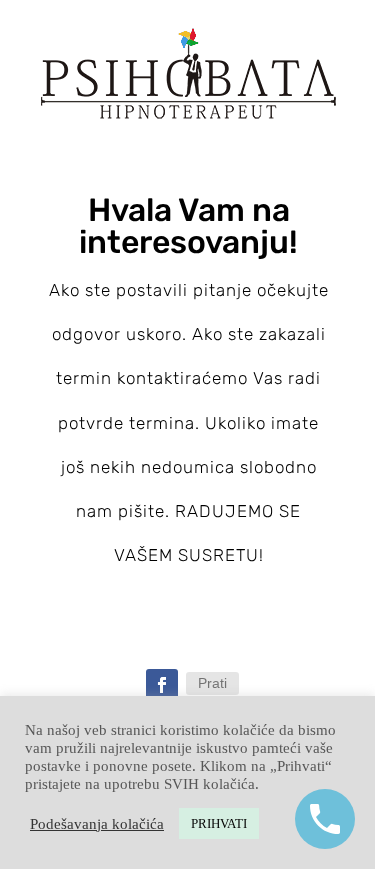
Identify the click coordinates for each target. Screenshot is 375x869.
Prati (212, 683)
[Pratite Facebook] (162, 685)
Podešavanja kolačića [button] (97, 824)
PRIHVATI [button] (219, 823)
